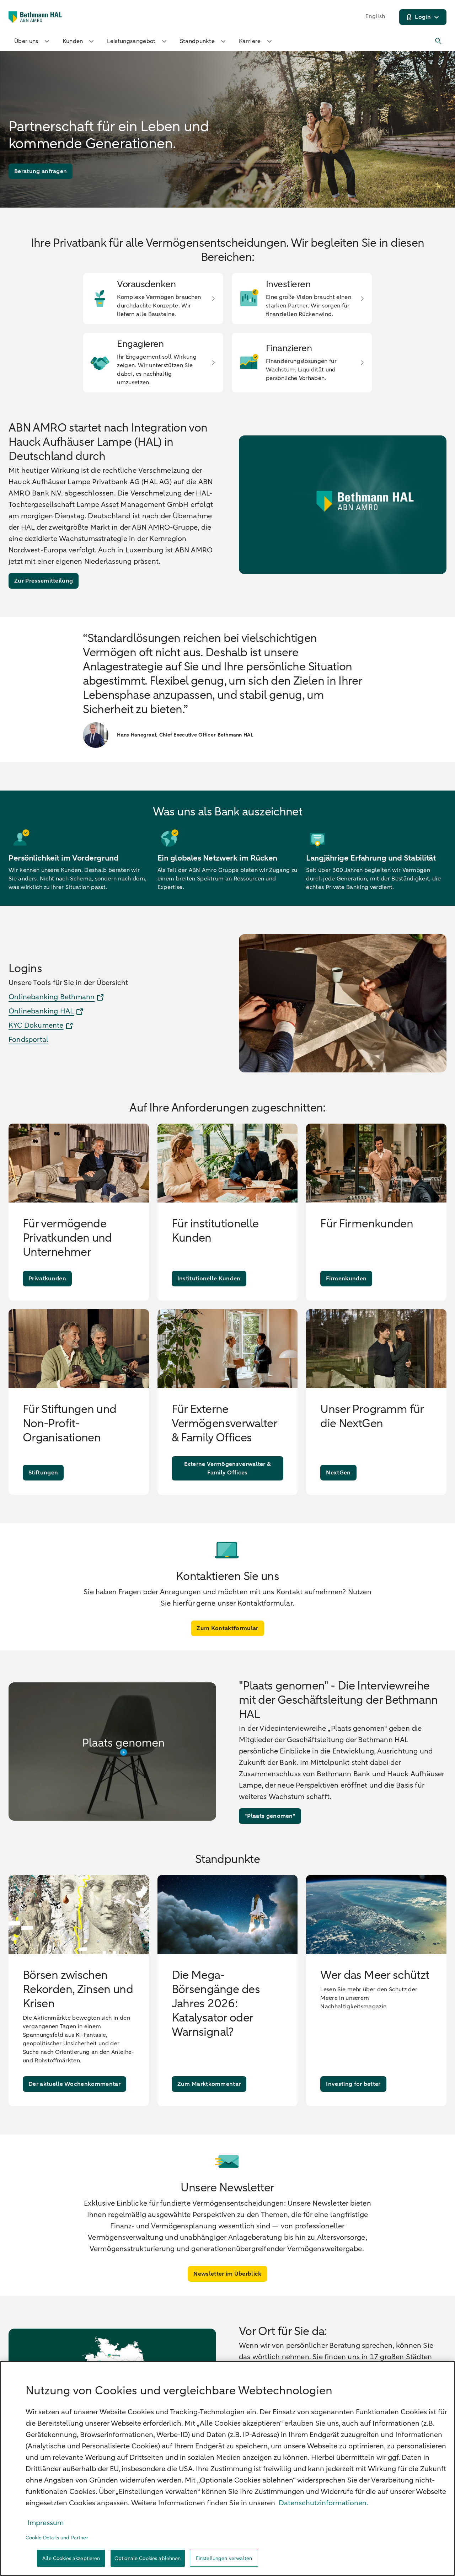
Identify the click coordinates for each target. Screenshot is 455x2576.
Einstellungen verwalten (224, 2558)
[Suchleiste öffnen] (439, 41)
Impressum (45, 2523)
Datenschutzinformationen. (323, 2503)
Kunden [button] (73, 41)
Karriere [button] (250, 41)
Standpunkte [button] (197, 41)
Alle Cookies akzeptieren (71, 2558)
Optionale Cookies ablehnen (148, 2558)
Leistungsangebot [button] (131, 41)
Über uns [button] (26, 41)
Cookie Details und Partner (57, 2538)
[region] (227, 2468)
